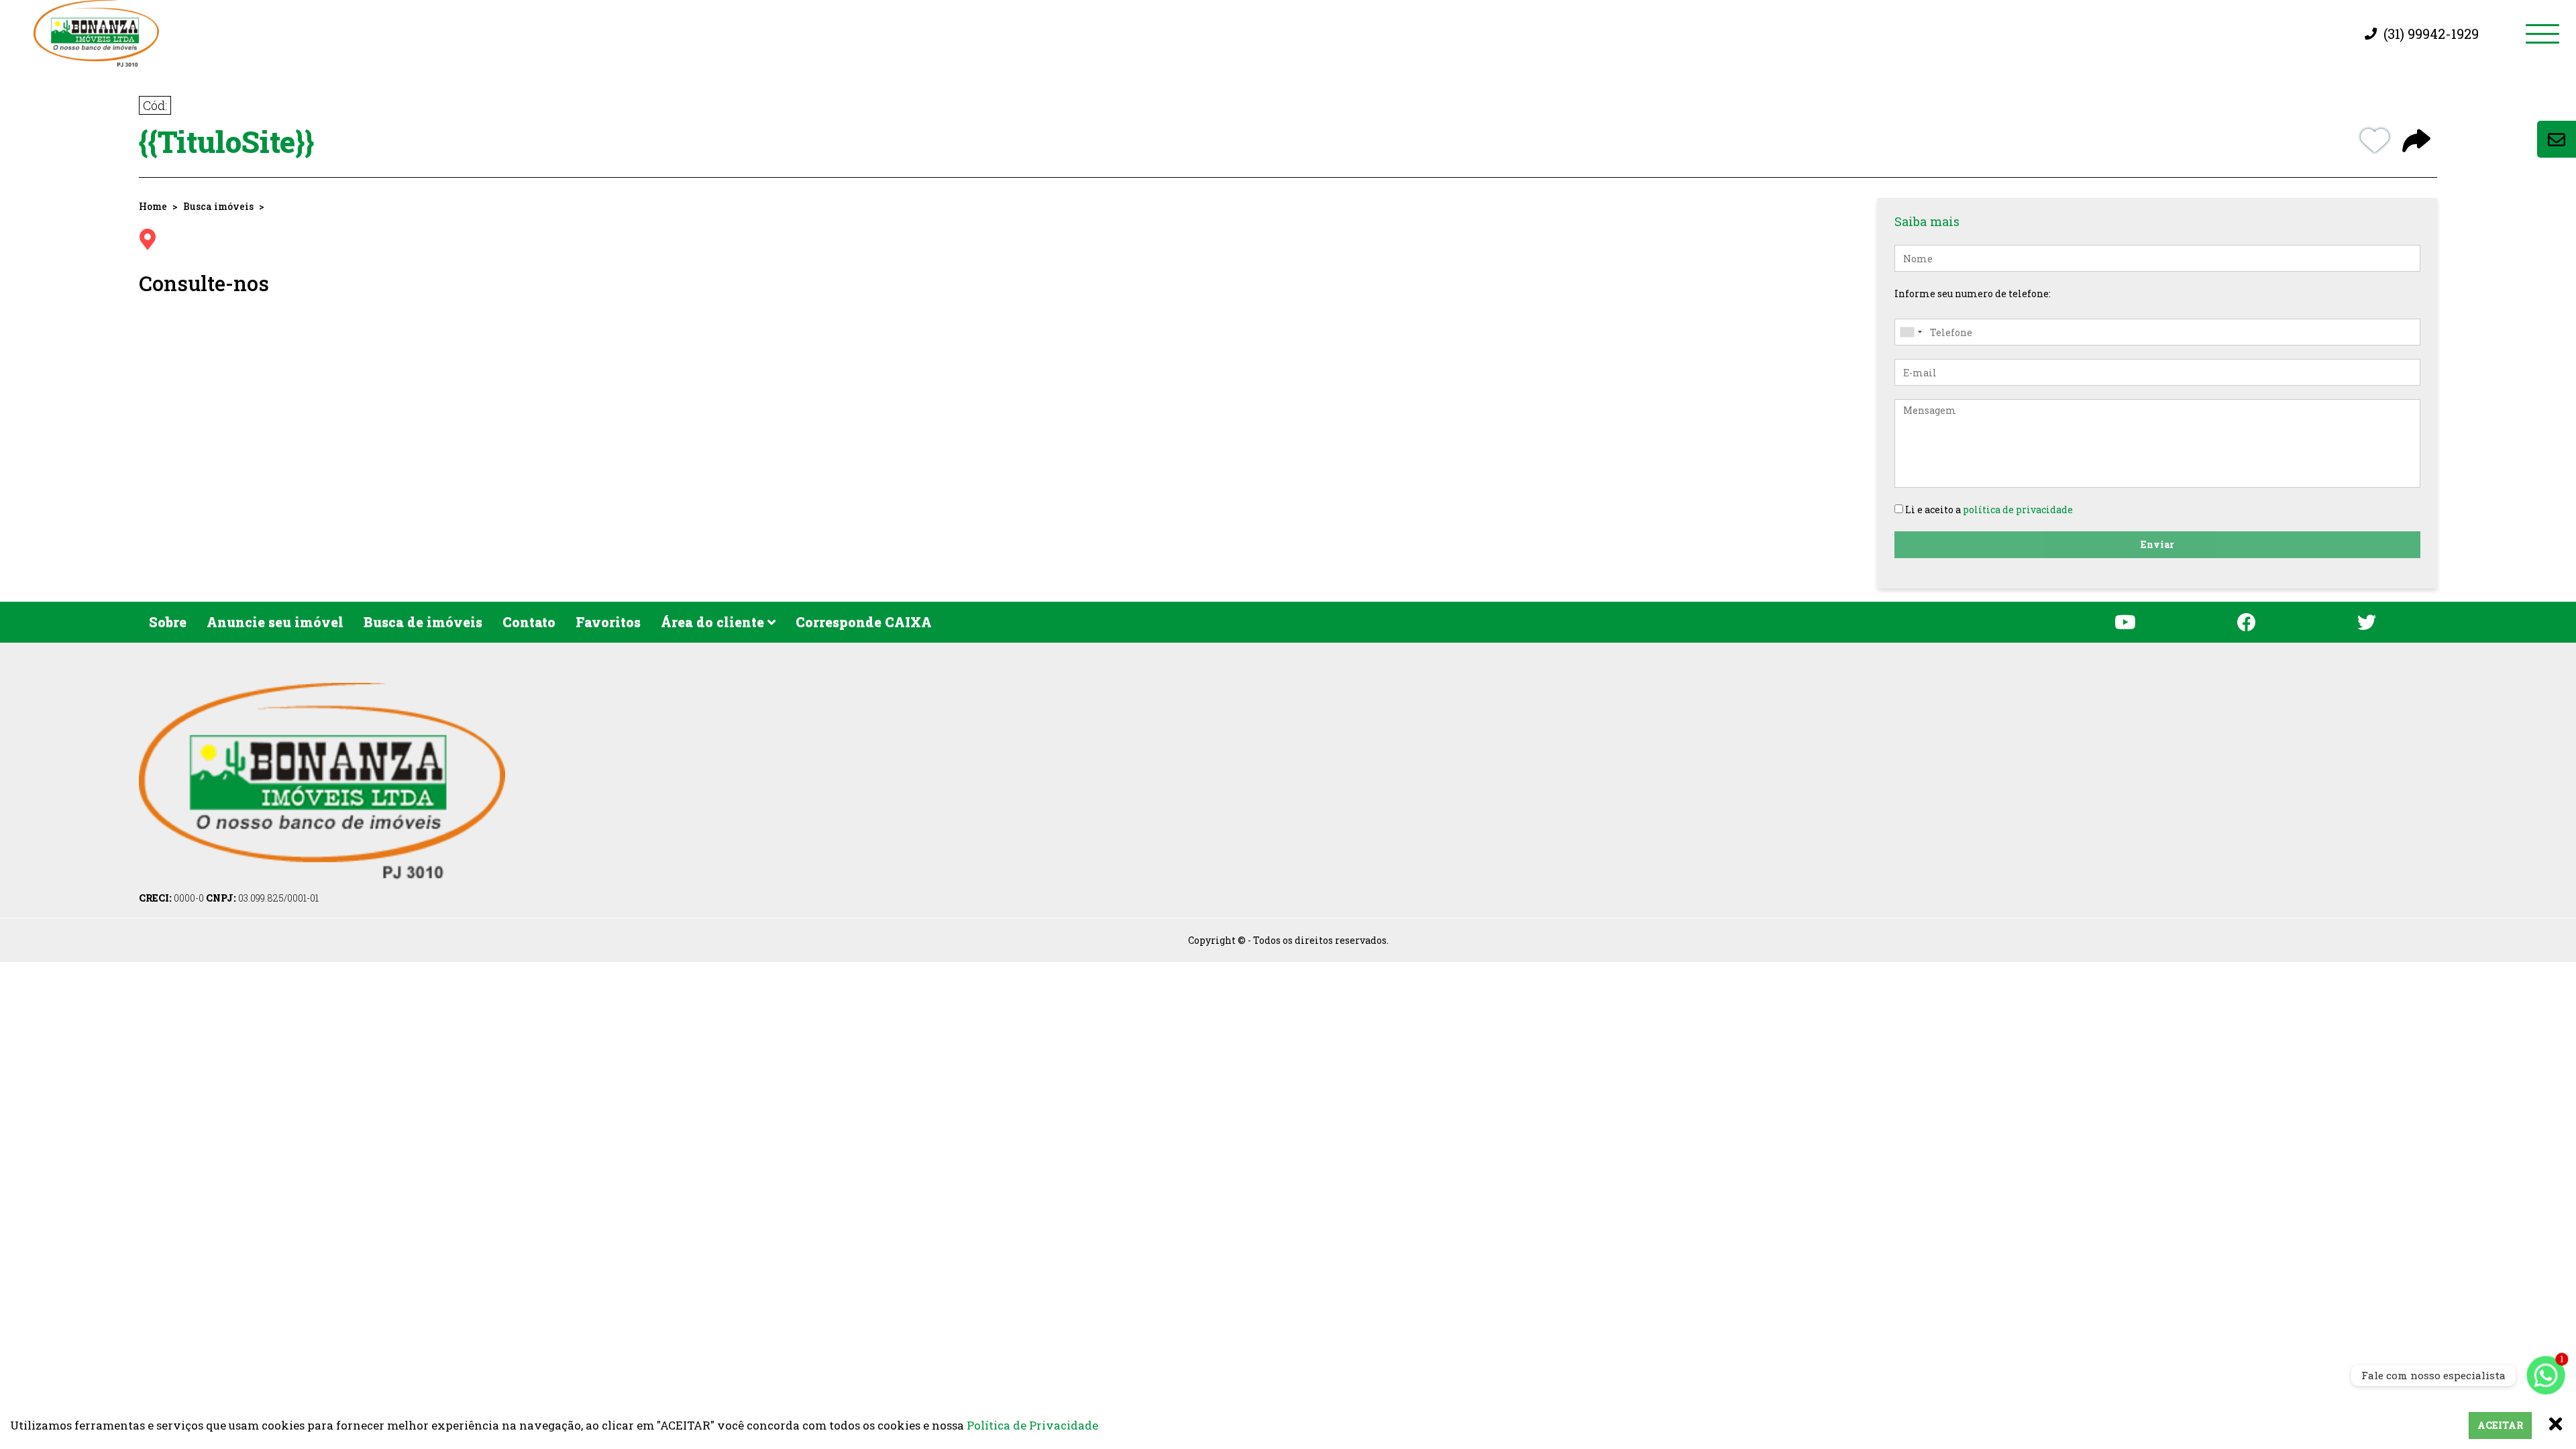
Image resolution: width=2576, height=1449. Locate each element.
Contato (529, 622)
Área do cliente (714, 622)
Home (153, 206)
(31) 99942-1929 (2431, 34)
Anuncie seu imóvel (275, 622)
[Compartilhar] (2416, 142)
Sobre (168, 622)
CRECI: (171, 898)
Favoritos (608, 622)
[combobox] (1911, 332)
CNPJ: (262, 898)
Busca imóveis (218, 206)
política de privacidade (2018, 509)
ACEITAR (2500, 1425)
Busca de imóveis (423, 622)
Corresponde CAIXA (864, 622)
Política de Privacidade (1032, 1425)
